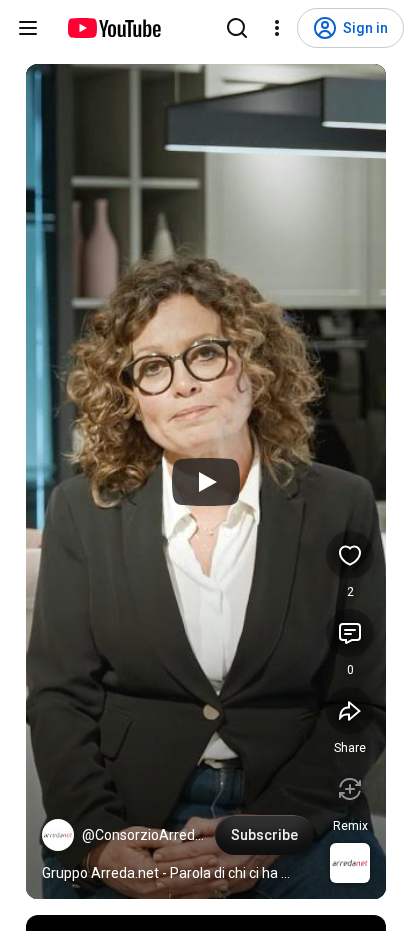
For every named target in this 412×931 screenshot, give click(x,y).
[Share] (350, 711)
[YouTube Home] (113, 28)
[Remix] (350, 789)
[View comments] (350, 633)
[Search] (237, 28)
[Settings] (277, 28)
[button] (58, 835)
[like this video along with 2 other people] (350, 555)
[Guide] (28, 28)
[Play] (206, 482)
